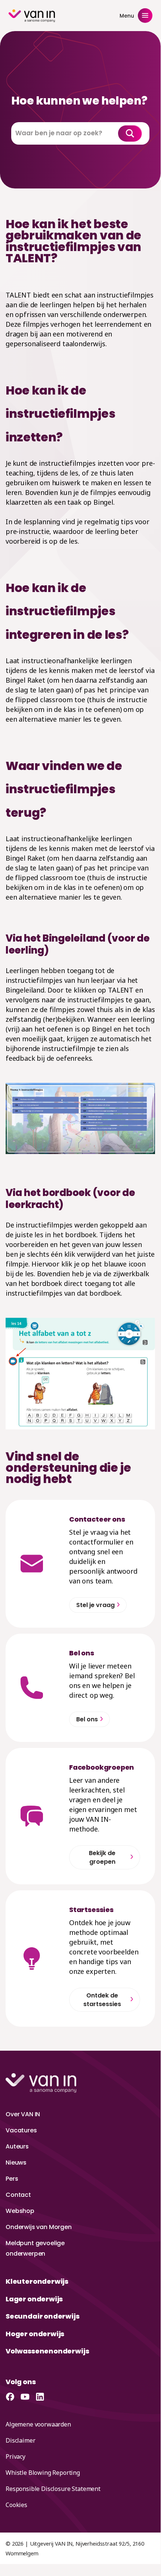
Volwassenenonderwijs (47, 2351)
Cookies (16, 2505)
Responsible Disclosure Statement (53, 2489)
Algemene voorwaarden (38, 2424)
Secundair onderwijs (43, 2316)
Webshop (20, 2211)
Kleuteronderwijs (37, 2281)
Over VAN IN (23, 2114)
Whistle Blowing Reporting (43, 2473)
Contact (18, 2195)
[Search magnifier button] (130, 133)
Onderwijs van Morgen (39, 2227)
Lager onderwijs (34, 2299)
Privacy (16, 2456)
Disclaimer (20, 2440)
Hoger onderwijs (35, 2334)
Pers (12, 2179)
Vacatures (21, 2130)
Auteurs (17, 2146)
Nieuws (16, 2163)
